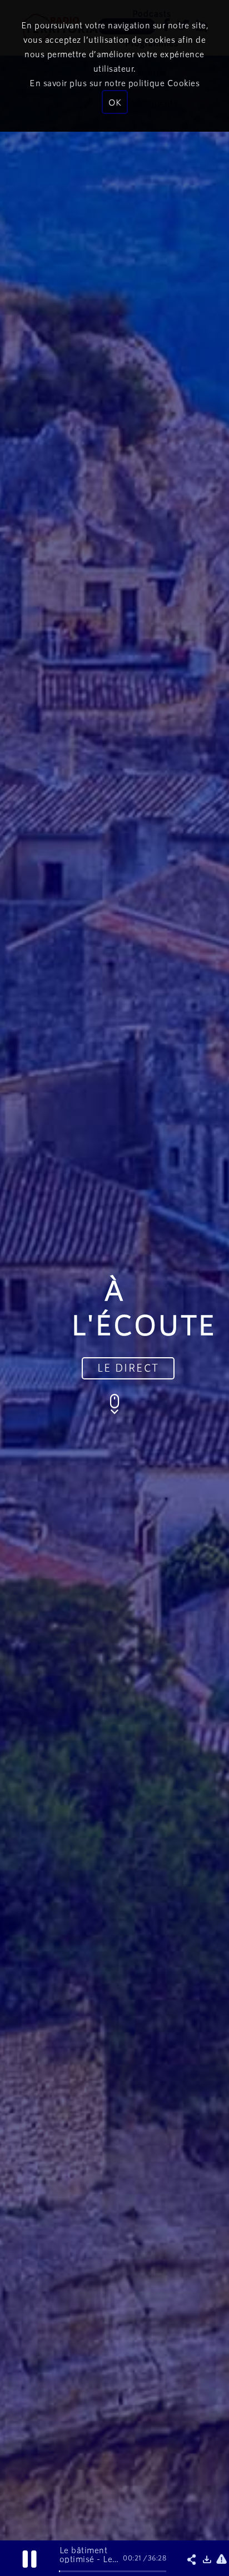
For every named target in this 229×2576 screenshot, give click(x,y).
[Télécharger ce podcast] (208, 2560)
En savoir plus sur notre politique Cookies (114, 83)
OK (115, 102)
